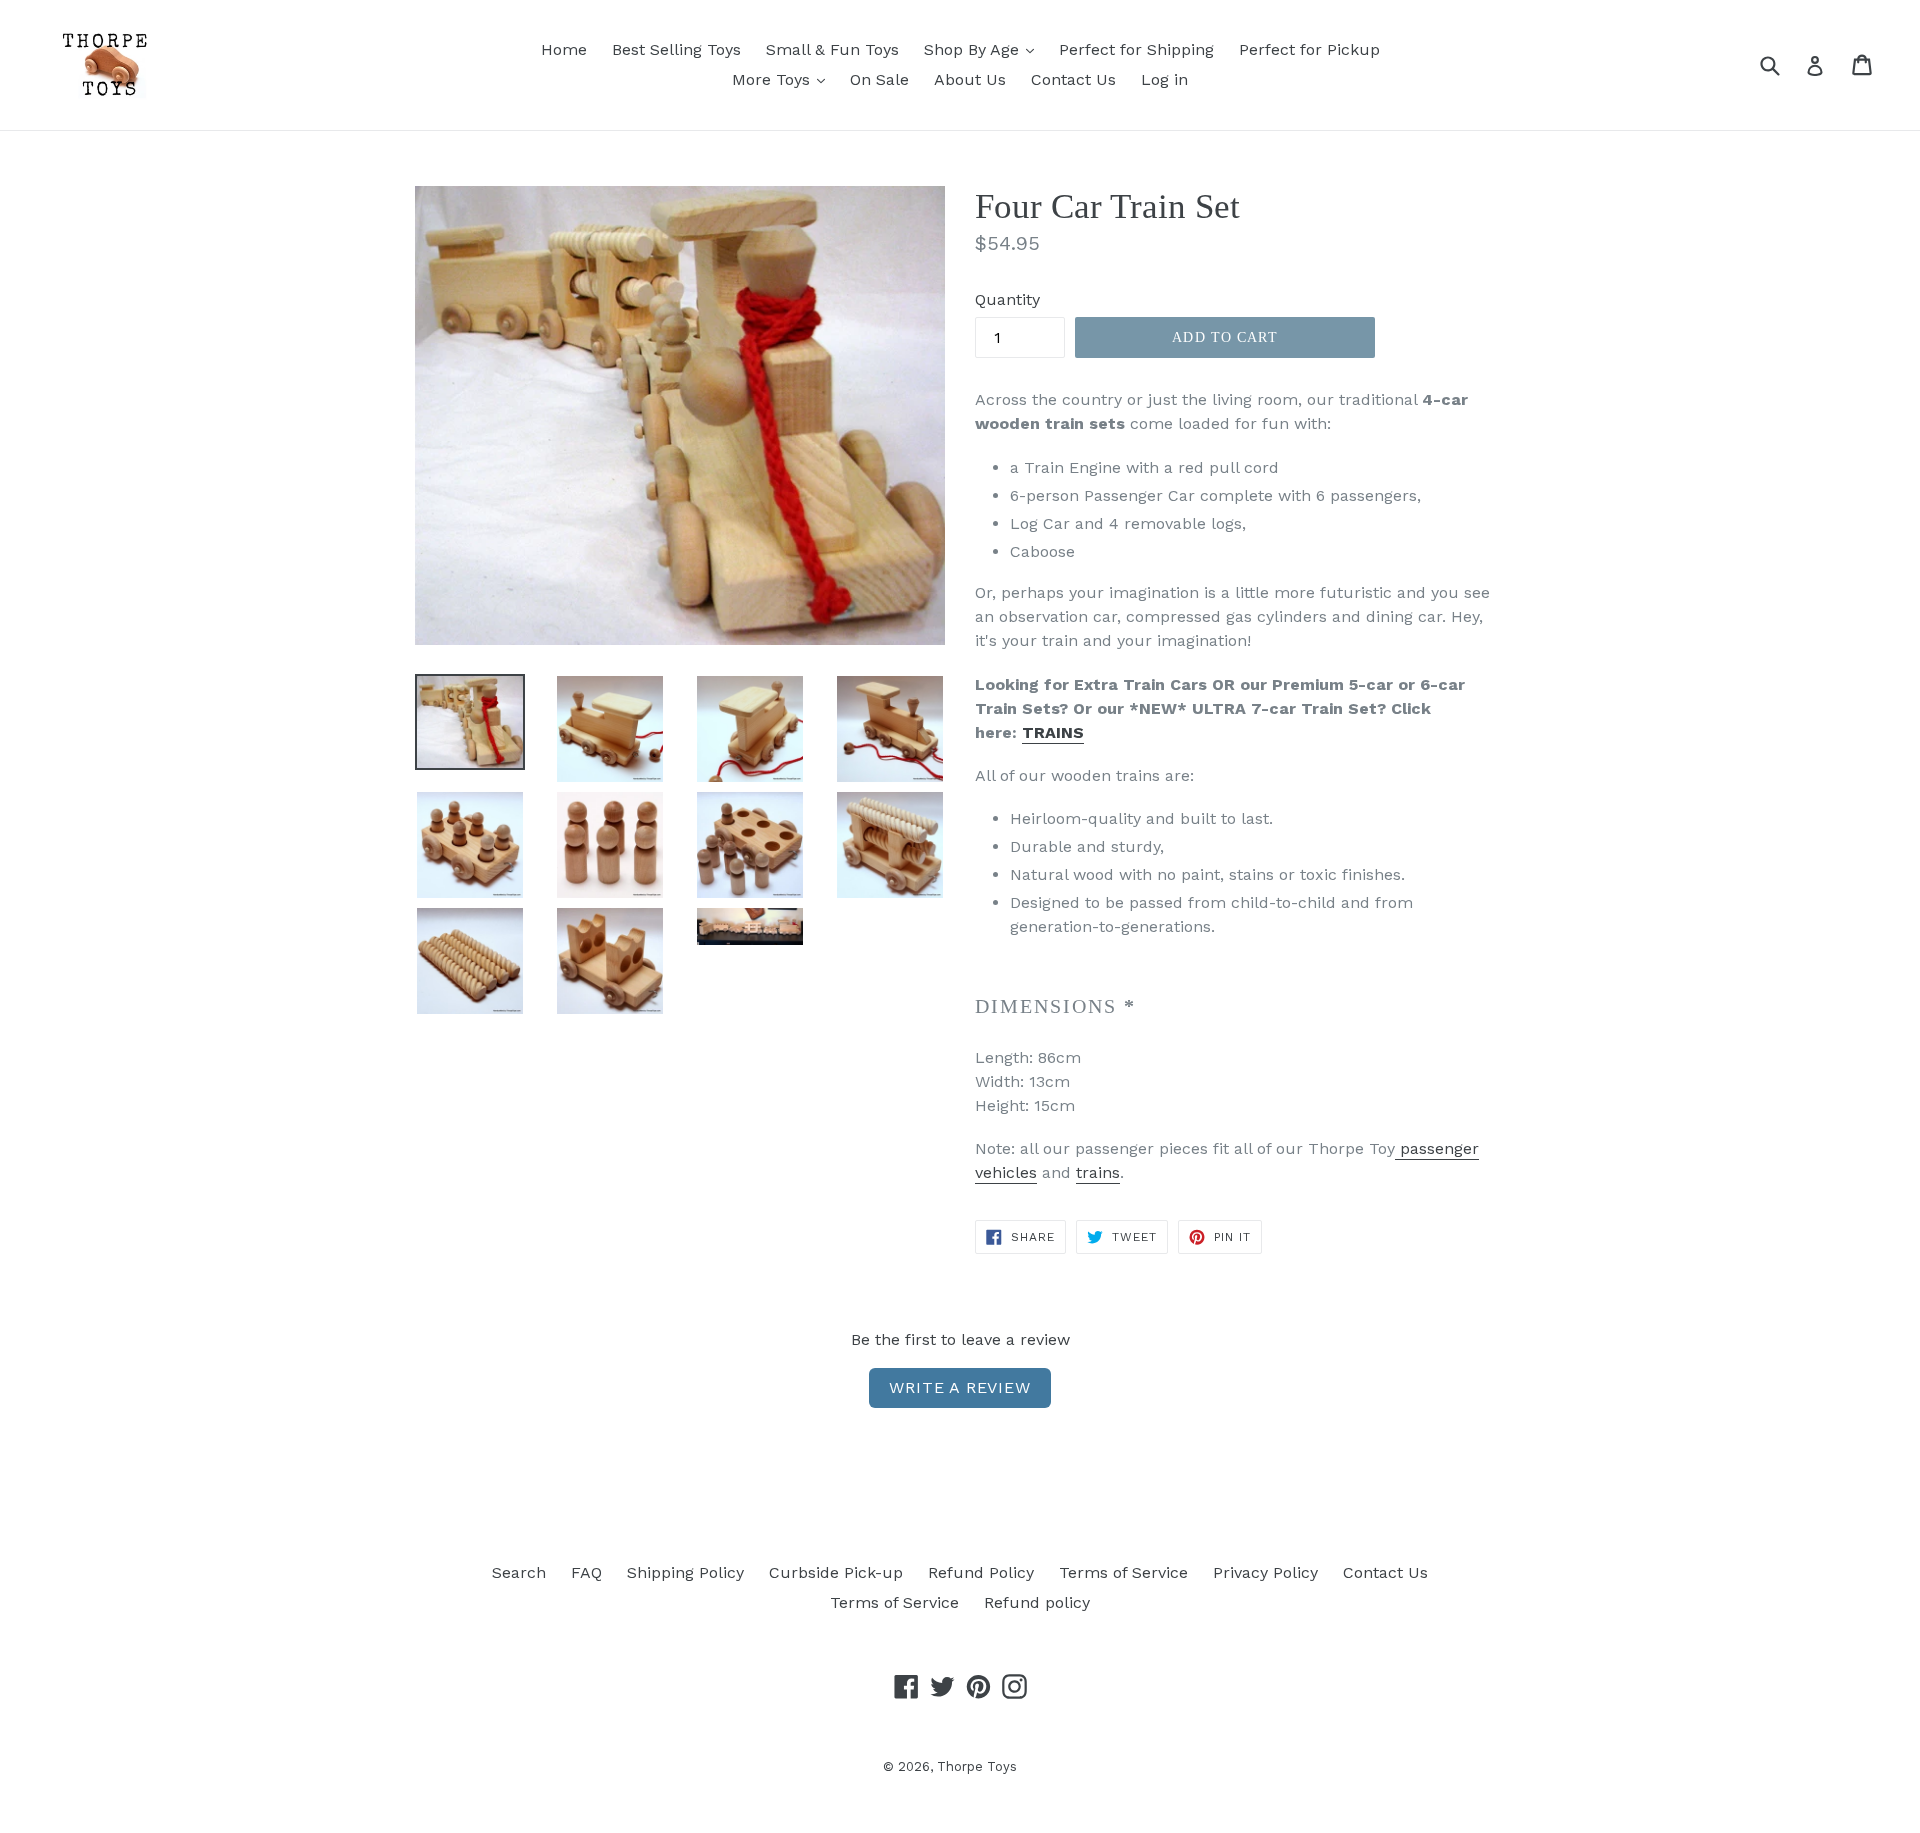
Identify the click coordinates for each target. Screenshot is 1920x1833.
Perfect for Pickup (1309, 49)
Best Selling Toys (676, 49)
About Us (970, 79)
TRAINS (1053, 732)
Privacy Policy (1265, 1572)
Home (564, 49)
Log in (1164, 79)
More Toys (773, 79)
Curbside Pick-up (836, 1572)
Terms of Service (1123, 1572)
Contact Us (1073, 79)
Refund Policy (981, 1572)
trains (1098, 1172)
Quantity (1007, 299)
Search (519, 1572)
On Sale (879, 79)
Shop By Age (974, 49)
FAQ (586, 1572)
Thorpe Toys (977, 1766)
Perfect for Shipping (1136, 49)
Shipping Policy (685, 1572)
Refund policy (1037, 1602)
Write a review (959, 1387)
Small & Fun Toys (832, 49)
